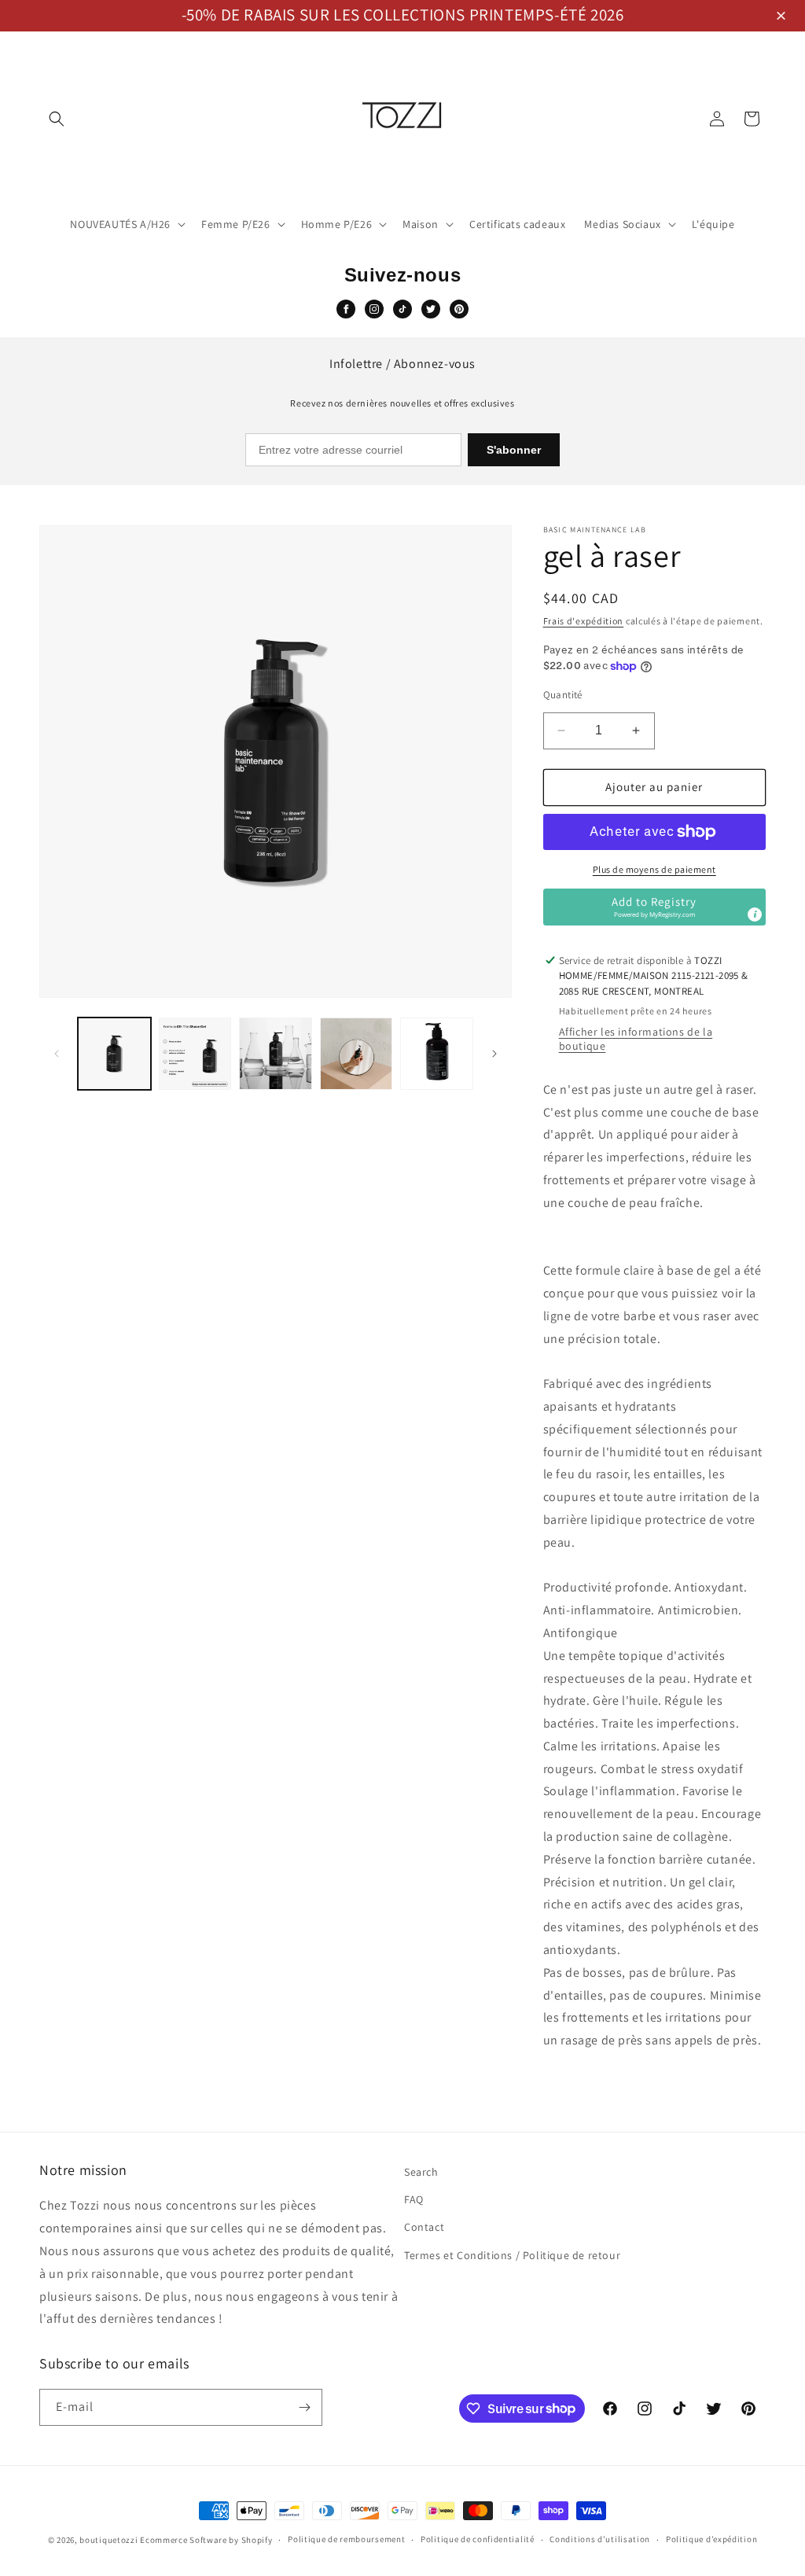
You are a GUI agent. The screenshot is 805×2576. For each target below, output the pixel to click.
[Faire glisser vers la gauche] (57, 1054)
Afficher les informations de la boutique (636, 1039)
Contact (424, 2227)
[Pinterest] (459, 309)
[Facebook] (346, 309)
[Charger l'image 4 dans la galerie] (357, 1054)
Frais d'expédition (584, 621)
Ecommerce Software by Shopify (206, 2540)
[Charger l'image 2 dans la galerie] (195, 1054)
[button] (783, 17)
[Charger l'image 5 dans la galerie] (437, 1054)
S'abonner (514, 450)
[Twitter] (431, 309)
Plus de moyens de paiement (654, 869)
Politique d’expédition (711, 2539)
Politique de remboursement (346, 2539)
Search (421, 2172)
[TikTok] (402, 309)
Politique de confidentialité (478, 2539)
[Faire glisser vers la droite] (494, 1054)
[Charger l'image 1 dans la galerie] (114, 1054)
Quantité (563, 695)
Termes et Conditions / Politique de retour (512, 2255)
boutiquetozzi (108, 2540)
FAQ (414, 2199)
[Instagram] (374, 309)
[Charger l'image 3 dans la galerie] (276, 1054)
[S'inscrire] (304, 2407)
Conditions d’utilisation (600, 2539)
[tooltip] (755, 914)
